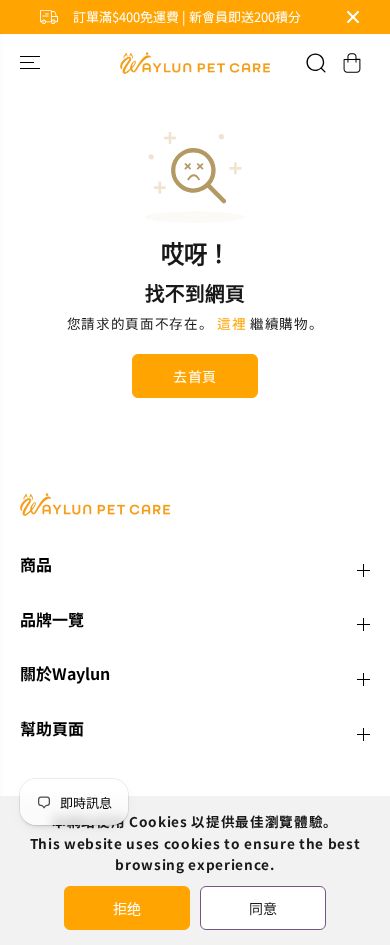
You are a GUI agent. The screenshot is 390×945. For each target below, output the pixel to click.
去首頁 (195, 376)
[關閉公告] (353, 17)
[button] (32, 63)
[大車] (352, 63)
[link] (195, 504)
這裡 (231, 323)
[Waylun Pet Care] (195, 63)
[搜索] (316, 63)
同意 (263, 908)
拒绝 (127, 908)
